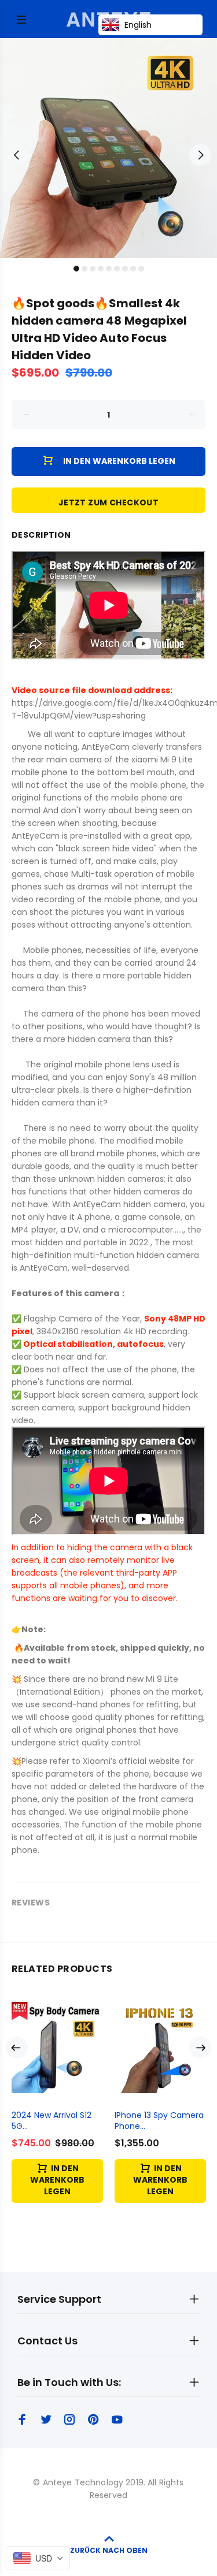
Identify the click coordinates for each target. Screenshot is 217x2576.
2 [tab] (84, 269)
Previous (17, 155)
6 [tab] (117, 269)
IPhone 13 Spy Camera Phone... (159, 2121)
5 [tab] (109, 269)
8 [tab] (133, 269)
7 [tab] (125, 269)
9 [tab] (141, 269)
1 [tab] (76, 269)
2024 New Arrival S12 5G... (52, 2121)
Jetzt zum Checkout (109, 502)
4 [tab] (101, 269)
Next (200, 155)
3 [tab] (93, 269)
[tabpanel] (108, 148)
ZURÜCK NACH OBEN (109, 2550)
